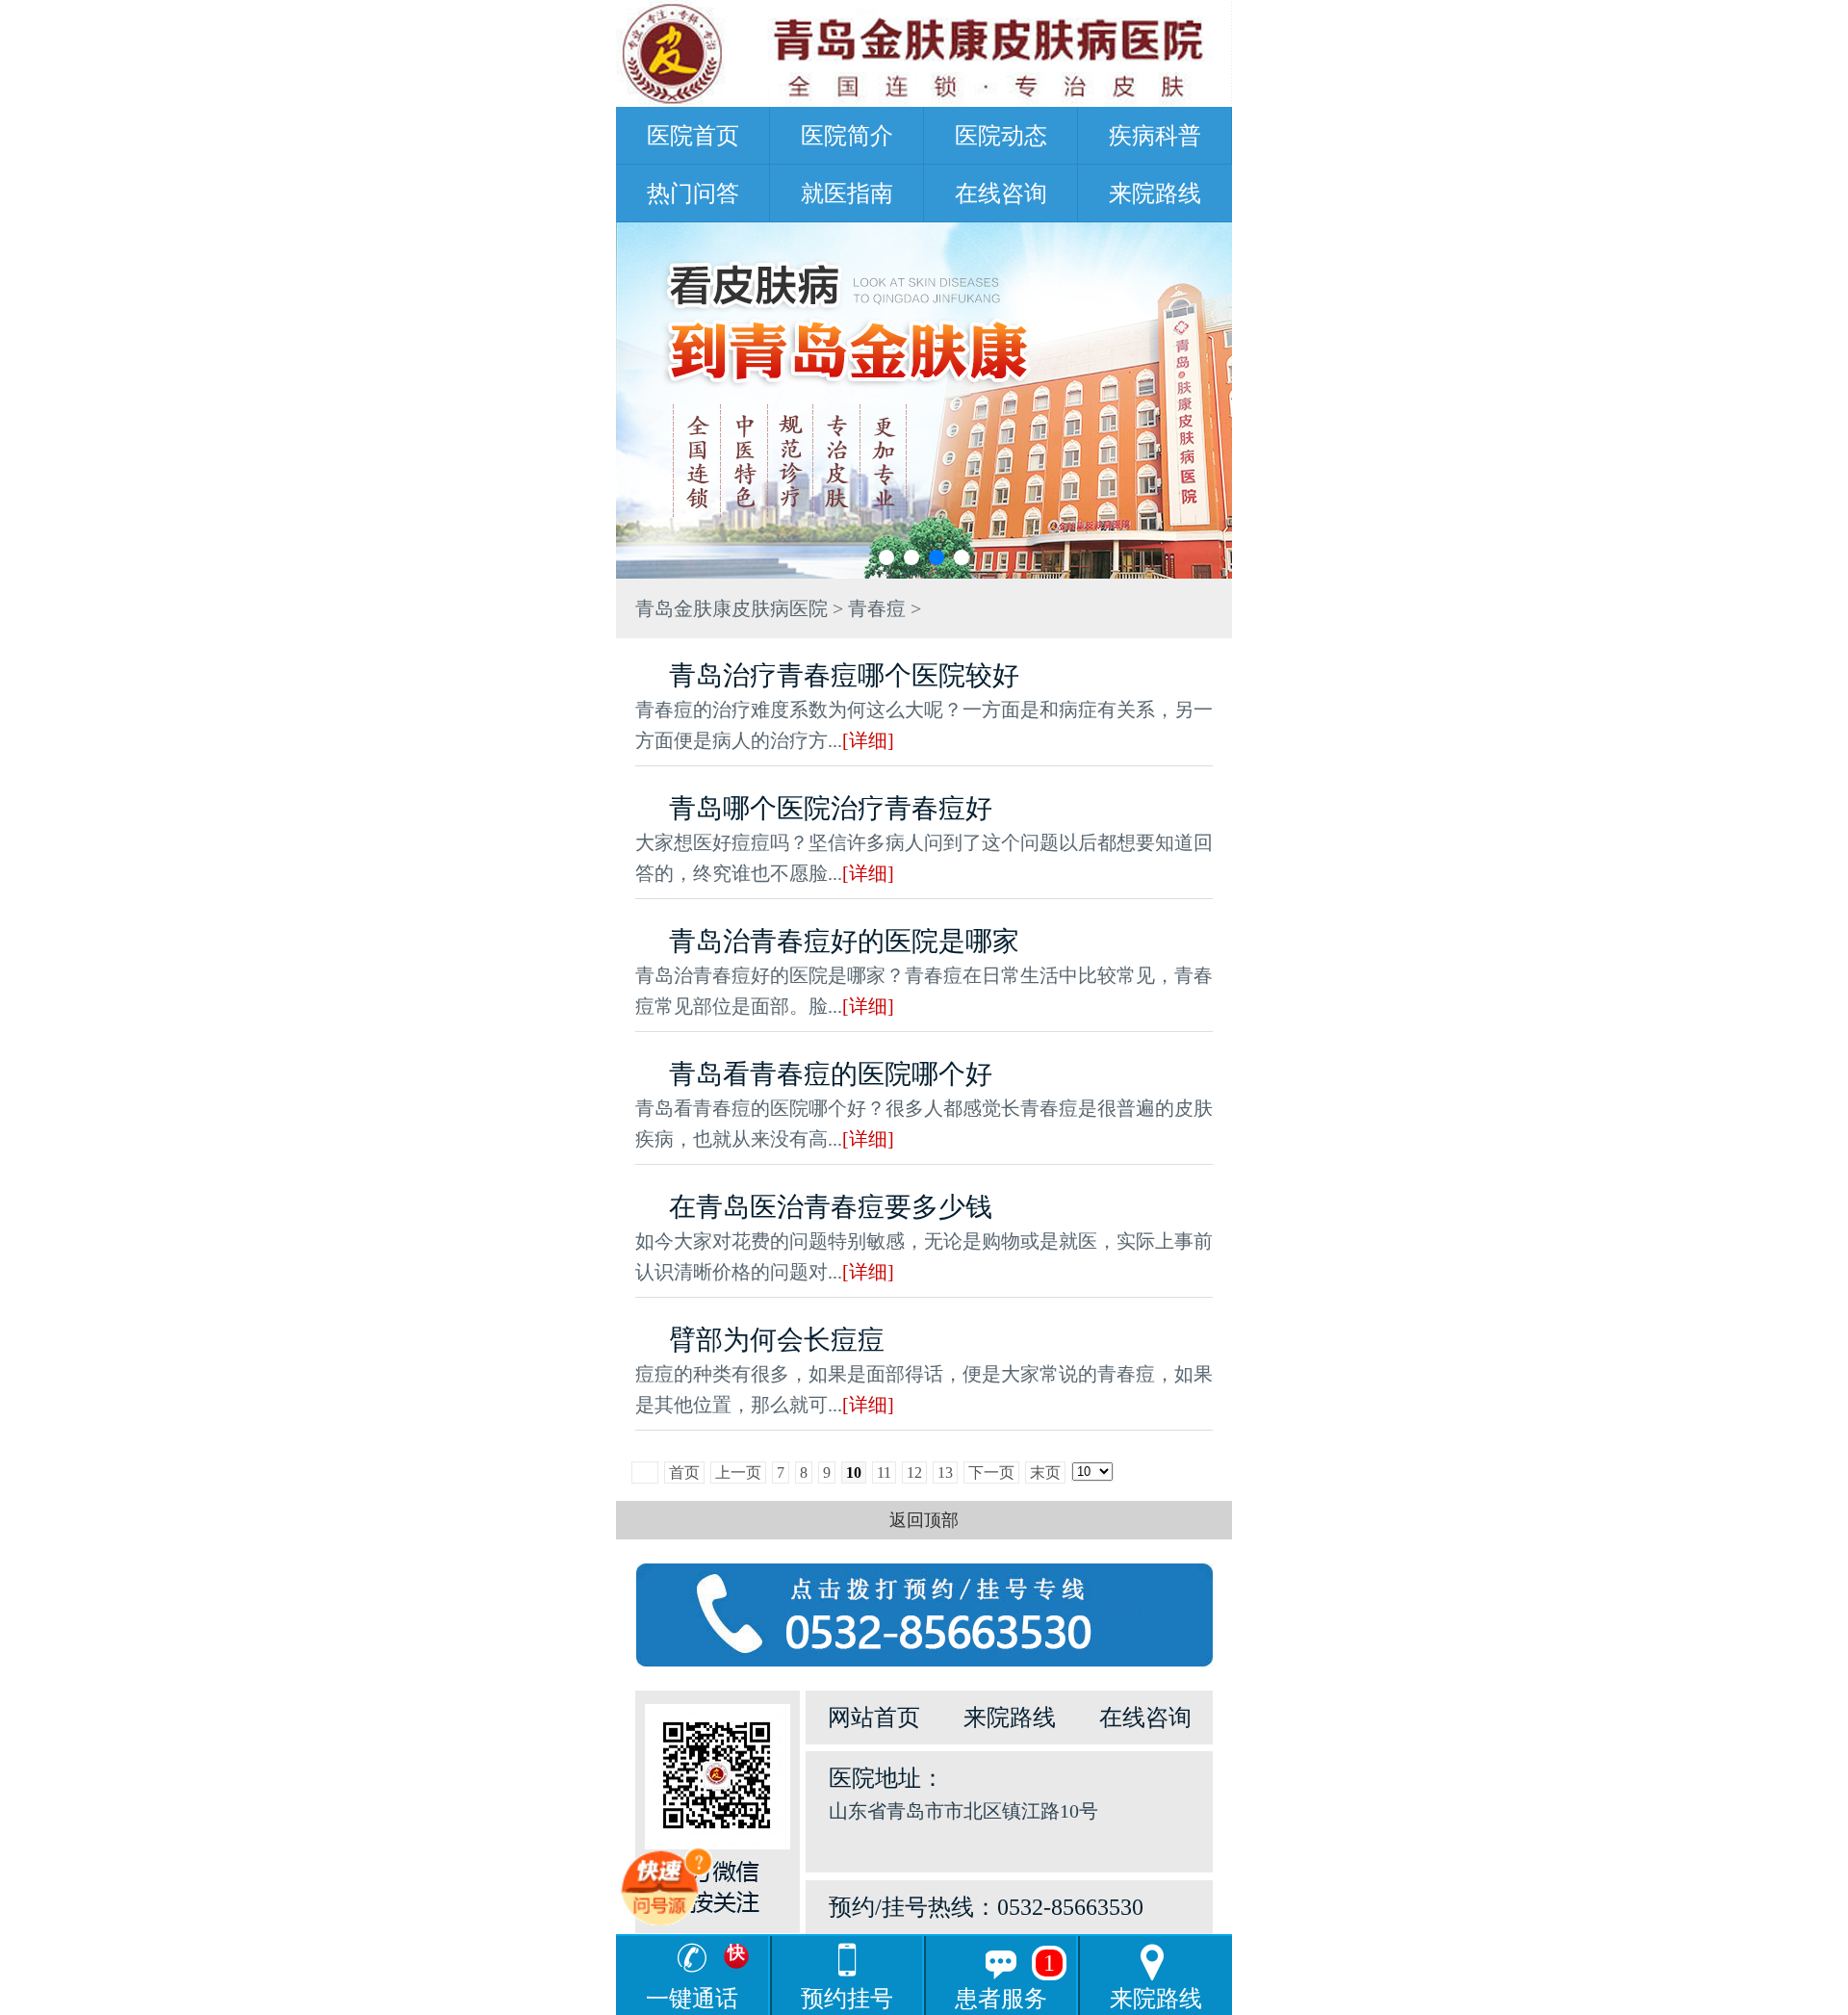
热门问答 (693, 194)
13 (945, 1472)
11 (884, 1472)
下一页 (991, 1472)
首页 (684, 1472)
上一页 (738, 1472)
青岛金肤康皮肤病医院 (731, 608)
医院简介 (847, 136)
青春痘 (877, 608)
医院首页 (693, 136)
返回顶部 (924, 1520)
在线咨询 (1001, 194)
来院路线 (1155, 194)
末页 (1045, 1472)
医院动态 (1001, 136)
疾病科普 (1155, 136)
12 (914, 1472)
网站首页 (874, 1718)
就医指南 (847, 194)
